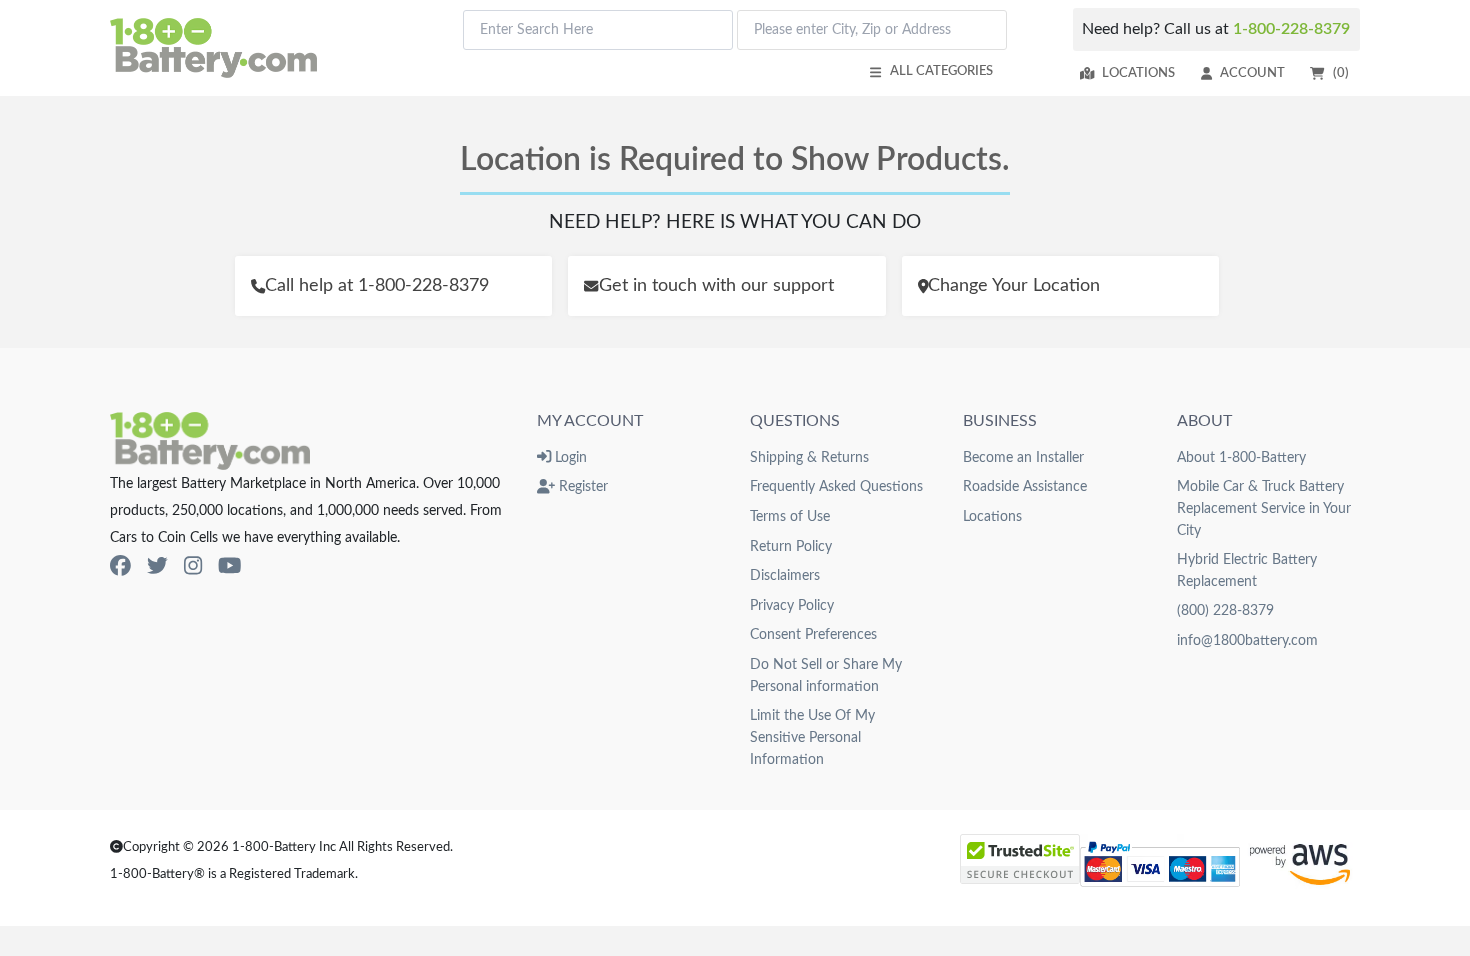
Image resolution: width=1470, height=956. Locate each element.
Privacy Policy (792, 605)
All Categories (941, 71)
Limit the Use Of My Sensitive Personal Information (812, 737)
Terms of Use (790, 516)
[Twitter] (157, 566)
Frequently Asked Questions (836, 486)
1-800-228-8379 (1291, 29)
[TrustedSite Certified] (1020, 859)
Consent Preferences (813, 634)
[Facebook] (120, 566)
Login (569, 457)
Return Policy (791, 546)
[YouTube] (229, 566)
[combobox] (598, 30)
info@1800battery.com (1247, 640)
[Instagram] (193, 566)
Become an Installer (1023, 457)
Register (581, 486)
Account (1252, 73)
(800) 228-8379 (1225, 610)
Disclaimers (785, 575)
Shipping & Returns (809, 457)
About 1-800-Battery (1241, 457)
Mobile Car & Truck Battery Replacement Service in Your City (1264, 508)
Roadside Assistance (1025, 486)
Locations (1138, 73)
